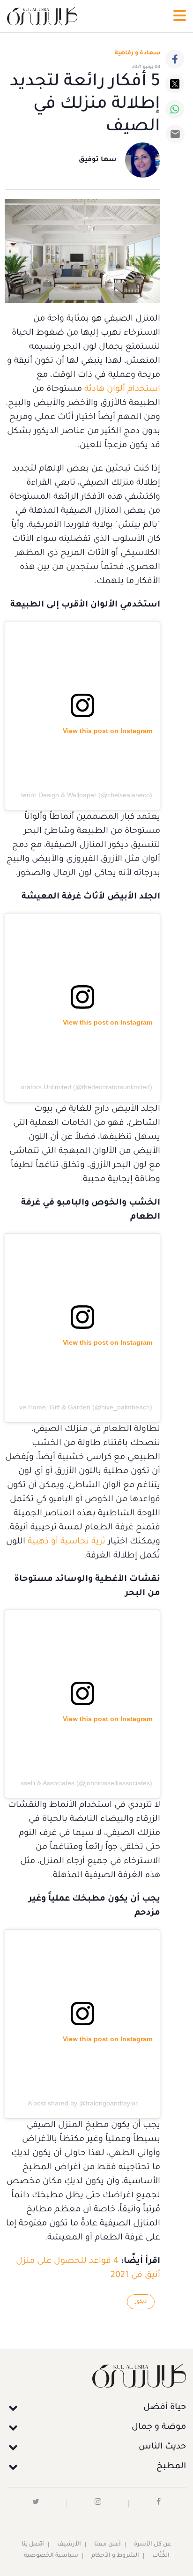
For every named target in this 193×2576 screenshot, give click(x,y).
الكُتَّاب (161, 2556)
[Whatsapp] (175, 109)
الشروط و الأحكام (115, 2556)
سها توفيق (98, 160)
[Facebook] (175, 59)
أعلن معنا (108, 2545)
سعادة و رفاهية (137, 53)
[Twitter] (175, 84)
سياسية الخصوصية (51, 2556)
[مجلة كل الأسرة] (96, 2376)
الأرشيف (69, 2545)
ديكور (141, 2302)
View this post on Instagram (108, 731)
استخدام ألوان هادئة (122, 389)
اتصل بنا (33, 2545)
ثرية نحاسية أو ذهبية (67, 1542)
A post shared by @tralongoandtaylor (83, 2103)
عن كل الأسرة (153, 2545)
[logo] (42, 16)
